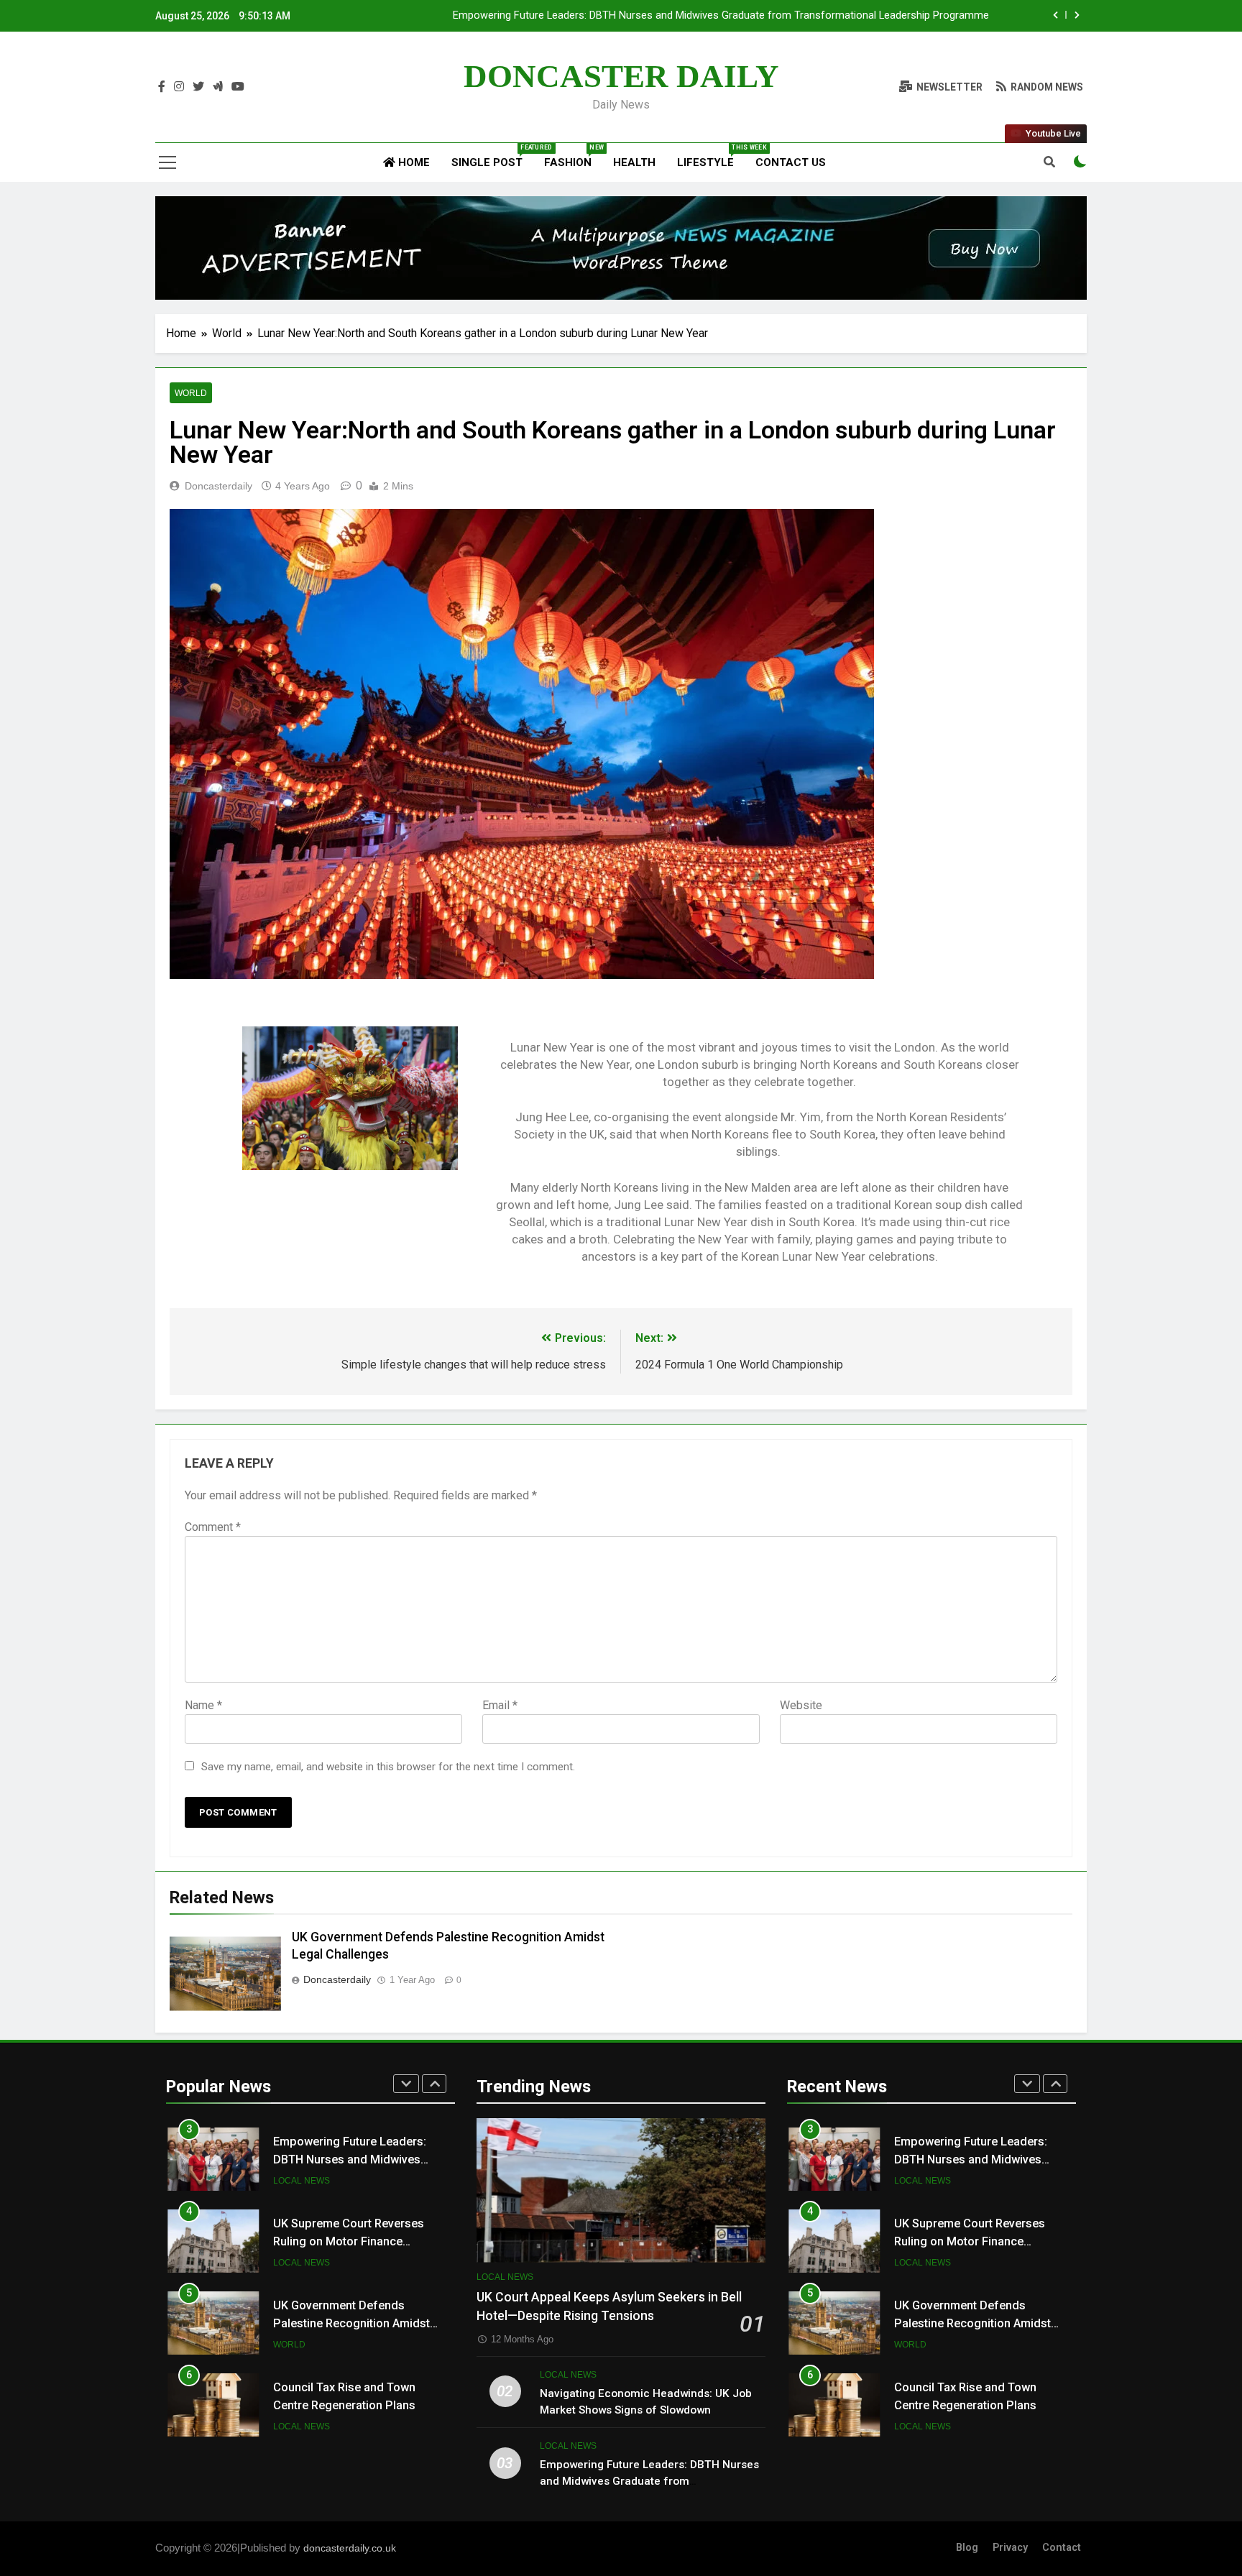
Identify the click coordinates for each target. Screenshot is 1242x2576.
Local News (302, 2181)
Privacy (1010, 2548)
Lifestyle (711, 156)
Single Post (492, 156)
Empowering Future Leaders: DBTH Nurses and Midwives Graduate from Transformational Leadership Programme (721, 16)
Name (203, 1705)
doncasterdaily (218, 486)
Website (801, 1705)
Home (413, 162)
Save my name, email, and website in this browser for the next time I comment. (388, 1767)
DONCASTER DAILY (621, 76)
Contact (1062, 2548)
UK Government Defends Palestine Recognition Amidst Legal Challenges (351, 2323)
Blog (967, 2548)
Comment (213, 1527)
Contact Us (791, 162)
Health (634, 162)
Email (500, 1705)
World (191, 393)
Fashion (573, 156)
